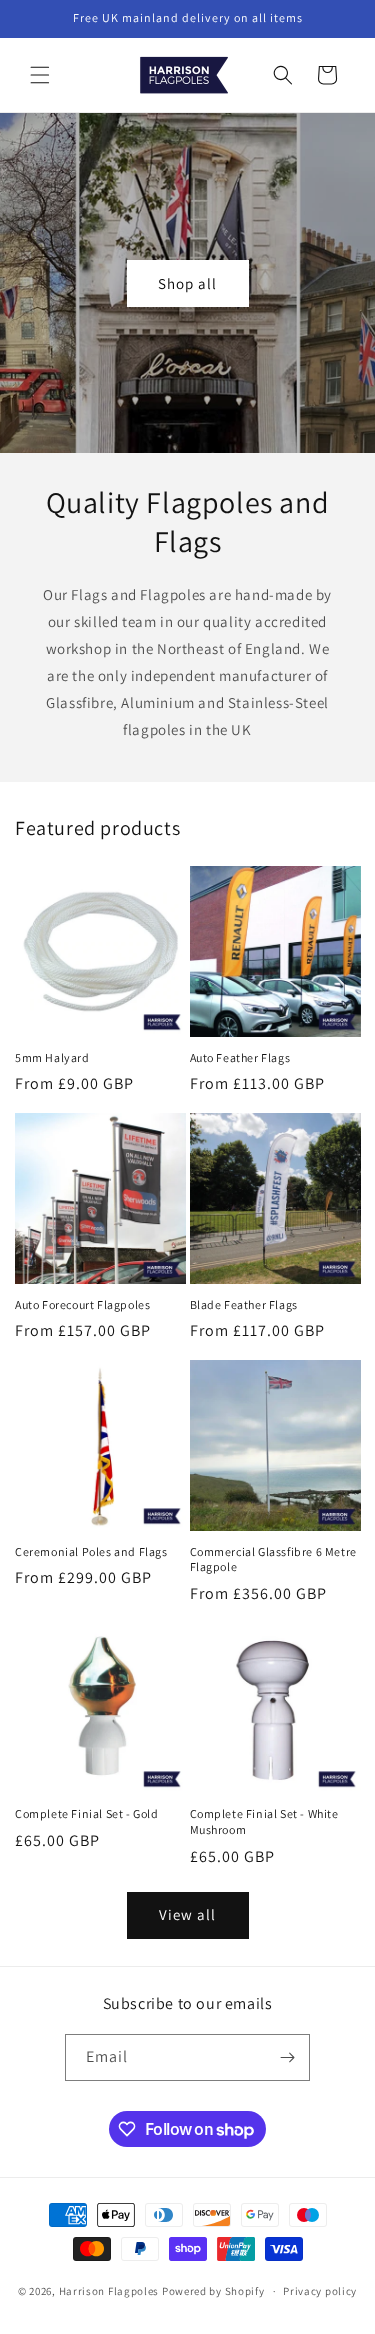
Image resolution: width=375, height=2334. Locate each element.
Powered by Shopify (213, 2291)
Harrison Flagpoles (109, 2291)
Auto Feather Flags (240, 1057)
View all (187, 1914)
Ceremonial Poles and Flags (91, 1551)
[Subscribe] (287, 2057)
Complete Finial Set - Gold (87, 1813)
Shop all (187, 282)
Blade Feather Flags (244, 1304)
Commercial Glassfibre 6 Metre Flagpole (273, 1559)
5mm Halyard (52, 1057)
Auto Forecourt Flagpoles (82, 1304)
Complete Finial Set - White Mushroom (264, 1821)
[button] (40, 75)
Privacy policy (320, 2291)
